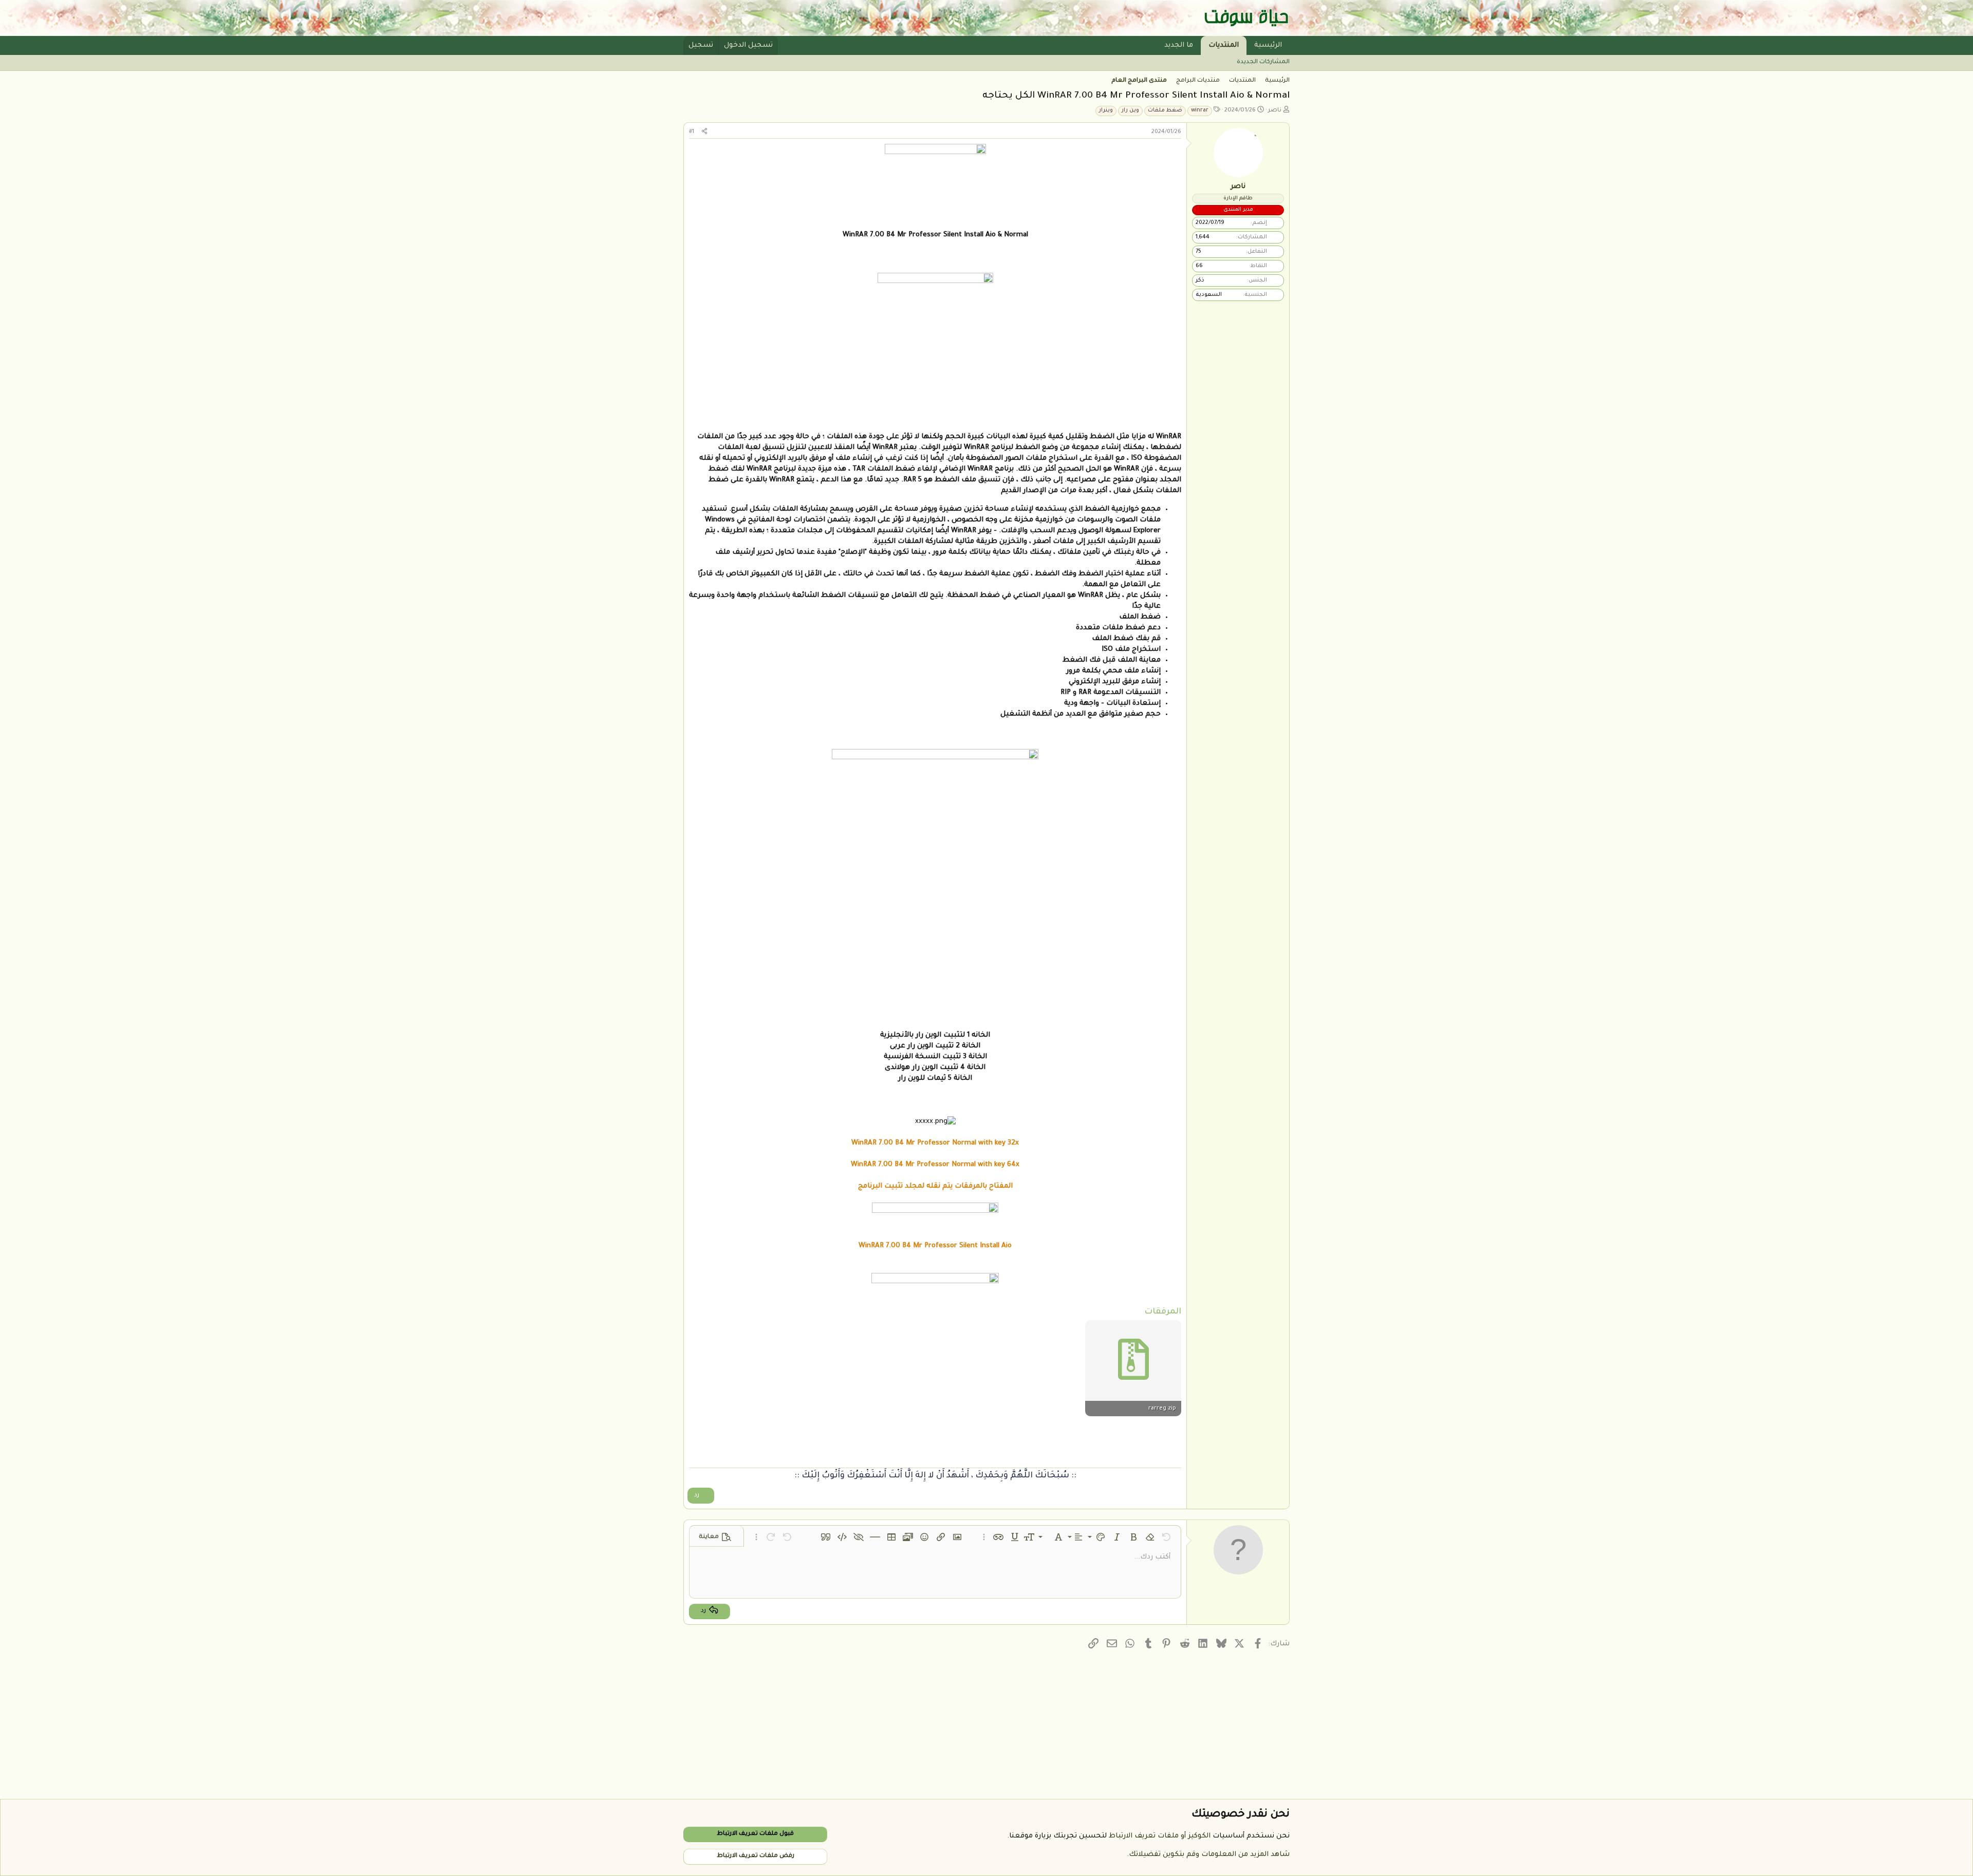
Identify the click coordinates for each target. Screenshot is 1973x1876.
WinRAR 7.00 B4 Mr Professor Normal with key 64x (935, 1165)
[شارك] (704, 132)
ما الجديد (1179, 45)
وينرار (1106, 110)
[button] (1156, 45)
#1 (692, 132)
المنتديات (1224, 45)
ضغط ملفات (1165, 110)
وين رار (1130, 110)
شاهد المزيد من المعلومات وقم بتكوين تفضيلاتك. (1208, 1855)
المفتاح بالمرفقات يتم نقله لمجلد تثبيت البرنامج (935, 1186)
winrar (1200, 110)
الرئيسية (1268, 45)
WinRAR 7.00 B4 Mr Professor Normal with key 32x (935, 1143)
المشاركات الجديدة (1263, 62)
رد (697, 1496)
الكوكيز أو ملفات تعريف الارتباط (1160, 1836)
